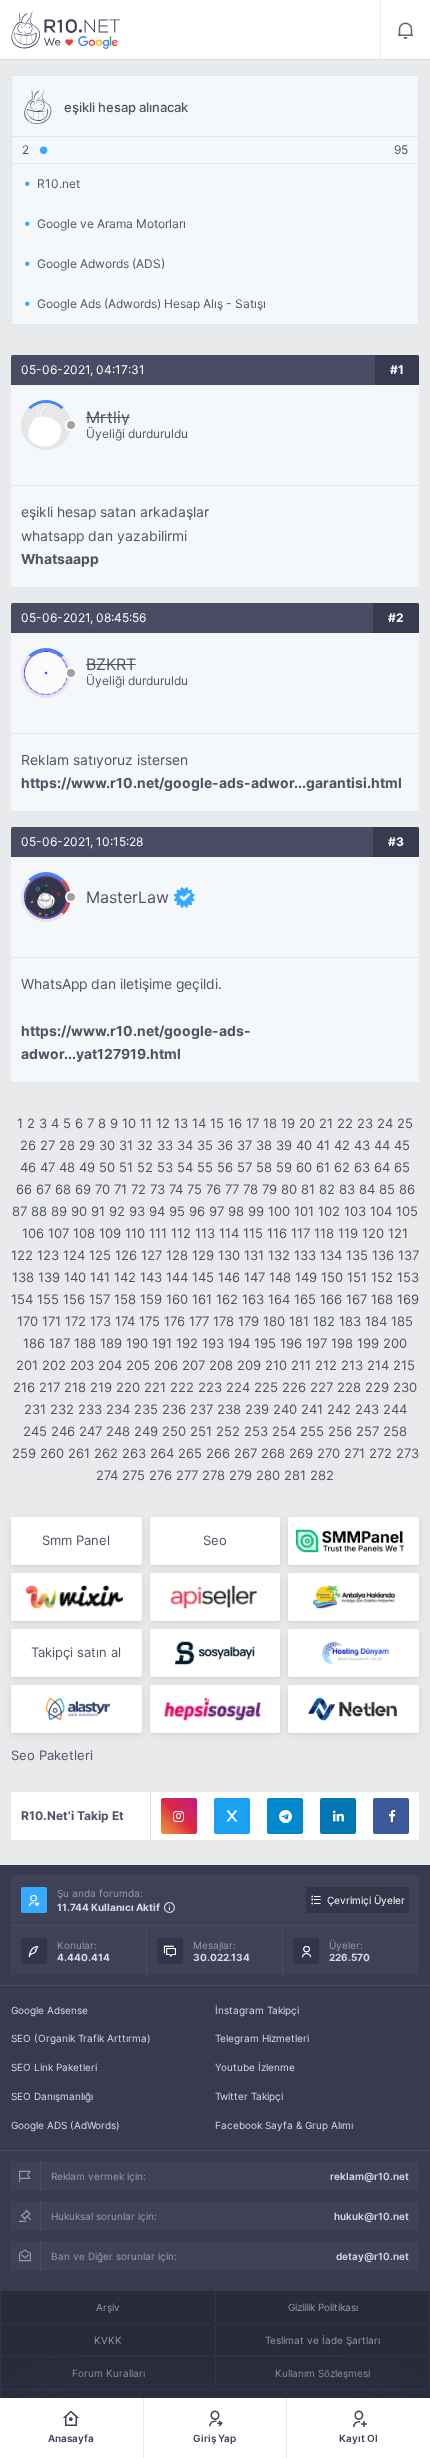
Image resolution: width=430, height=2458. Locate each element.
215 (404, 1365)
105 (407, 1211)
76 (213, 1189)
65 (402, 1167)
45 (402, 1145)
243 (367, 1409)
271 (354, 1453)
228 (349, 1387)
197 (316, 1343)
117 (300, 1233)
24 (385, 1123)
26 (28, 1145)
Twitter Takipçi (249, 2096)
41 (323, 1145)
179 (248, 1321)
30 (107, 1145)
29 (87, 1145)
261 (79, 1453)
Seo (215, 1540)
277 (187, 1475)
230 (405, 1387)
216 (24, 1387)
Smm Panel (76, 1540)
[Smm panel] (353, 1541)
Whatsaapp (60, 559)
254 (284, 1431)
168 (382, 1299)
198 (342, 1343)
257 (367, 1431)
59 (284, 1167)
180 (274, 1321)
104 (381, 1211)
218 (75, 1387)
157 (99, 1299)
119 (348, 1233)
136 (383, 1255)
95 (177, 1211)
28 (67, 1145)
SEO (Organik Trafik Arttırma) (81, 2038)
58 (264, 1167)
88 (39, 1211)
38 (264, 1145)
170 (27, 1321)
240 (285, 1409)
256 (340, 1431)
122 (22, 1255)
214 (378, 1365)
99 (256, 1211)
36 (225, 1145)
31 (126, 1145)
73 (157, 1189)
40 (304, 1145)
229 (377, 1387)
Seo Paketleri (52, 1755)
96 (197, 1211)
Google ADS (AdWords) (65, 2125)
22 (345, 1123)
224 (238, 1387)
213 (352, 1365)
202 (54, 1365)
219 (101, 1387)
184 (376, 1321)
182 (324, 1321)
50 (107, 1167)
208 (221, 1365)
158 (125, 1299)
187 (59, 1343)
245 (35, 1431)
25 (405, 1123)
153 (408, 1277)
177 (199, 1321)
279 (240, 1475)
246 (63, 1431)
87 (19, 1211)
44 (382, 1145)
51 (126, 1167)
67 (43, 1189)
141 (100, 1277)
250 (174, 1431)
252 (228, 1431)
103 (355, 1211)
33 (165, 1145)
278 (213, 1475)
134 (331, 1255)
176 (174, 1321)
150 (332, 1277)
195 (265, 1343)
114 (229, 1233)
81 (308, 1189)
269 (301, 1453)
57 (244, 1167)
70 (102, 1189)
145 (203, 1277)
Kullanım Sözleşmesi (322, 2373)
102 (329, 1211)
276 (160, 1475)
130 (229, 1255)
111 (158, 1233)
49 (87, 1167)
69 (83, 1189)
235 (146, 1409)
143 (151, 1277)
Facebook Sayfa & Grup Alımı (284, 2125)
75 (194, 1189)
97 (216, 1211)
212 (326, 1365)
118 (324, 1233)
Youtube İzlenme (255, 2067)
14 (199, 1123)
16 (235, 1123)
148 (280, 1277)
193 (213, 1343)
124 (74, 1255)
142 (125, 1277)
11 (146, 1123)
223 (210, 1387)
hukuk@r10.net (371, 2216)
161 (202, 1299)
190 (137, 1343)
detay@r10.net (372, 2256)
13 (181, 1123)
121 (398, 1233)
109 (110, 1233)
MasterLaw (127, 897)
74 (176, 1189)
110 (135, 1233)
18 (270, 1123)
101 (304, 1211)
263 (134, 1453)
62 (342, 1167)
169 (408, 1299)
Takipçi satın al (76, 1652)
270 (328, 1453)
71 (120, 1189)
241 (312, 1409)
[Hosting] (353, 1653)
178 (223, 1321)
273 (407, 1453)
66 (24, 1189)
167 (356, 1299)
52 (145, 1167)
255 (312, 1431)
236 (174, 1409)
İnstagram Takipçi (257, 2010)
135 (357, 1255)
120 (373, 1233)
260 (52, 1453)
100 (279, 1211)
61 (323, 1167)
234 (118, 1409)
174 (125, 1321)
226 (294, 1387)
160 (177, 1299)
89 (59, 1211)
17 (252, 1123)
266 (218, 1453)
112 (181, 1233)
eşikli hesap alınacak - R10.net (66, 30)
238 (229, 1409)
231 (35, 1409)
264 (162, 1453)
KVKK (108, 2340)
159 (151, 1299)
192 (187, 1343)
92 (117, 1211)
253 (256, 1431)
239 (257, 1409)
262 (106, 1453)
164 (279, 1299)
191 (162, 1343)
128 (177, 1255)
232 (62, 1409)
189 (111, 1343)
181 (299, 1321)
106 (33, 1233)
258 (395, 1431)
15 (217, 1123)
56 (225, 1167)
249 (146, 1431)
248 (118, 1431)
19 (288, 1123)
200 (395, 1343)
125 (100, 1255)
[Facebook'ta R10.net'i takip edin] (391, 1816)
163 (253, 1299)
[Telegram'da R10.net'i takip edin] (285, 1816)
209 (249, 1365)
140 (75, 1277)
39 (284, 1145)
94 (157, 1211)
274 (107, 1475)
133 (305, 1255)
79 (269, 1189)
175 (149, 1321)
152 (382, 1277)
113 (205, 1233)
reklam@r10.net (369, 2176)
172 (75, 1321)
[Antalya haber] (353, 1597)
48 (67, 1167)
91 (98, 1211)
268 (273, 1453)
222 (182, 1387)
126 (126, 1255)
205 (138, 1365)
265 (190, 1453)
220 (128, 1387)
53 (165, 1167)
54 (185, 1167)
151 (357, 1277)
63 (362, 1167)
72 (138, 1189)
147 (254, 1277)
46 (28, 1167)
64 (382, 1167)
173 (100, 1321)
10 (129, 1123)
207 (193, 1365)
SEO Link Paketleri (54, 2067)
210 (276, 1365)
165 (305, 1299)
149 (306, 1277)
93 (137, 1211)
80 (289, 1189)
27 (47, 1145)
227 (321, 1387)
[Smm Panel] (215, 1597)
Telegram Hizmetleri (262, 2038)
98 (236, 1211)
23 (365, 1123)
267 (245, 1453)
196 (291, 1343)
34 (185, 1145)
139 (49, 1277)
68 (63, 1189)
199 (368, 1343)
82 (327, 1189)
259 (24, 1453)
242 (339, 1409)
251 (201, 1431)
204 (110, 1365)
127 (151, 1255)
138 (23, 1277)
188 (85, 1343)
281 (295, 1475)
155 (48, 1299)
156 (74, 1299)
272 (380, 1453)
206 (166, 1365)
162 (227, 1299)
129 (203, 1255)
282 (322, 1475)
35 (205, 1145)
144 (177, 1277)
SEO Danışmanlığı (52, 2096)
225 (266, 1387)
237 (201, 1409)
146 (229, 1277)
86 (407, 1189)
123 (48, 1255)
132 (279, 1255)
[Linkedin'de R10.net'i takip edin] (338, 1816)
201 (27, 1365)
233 (90, 1409)
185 (402, 1321)
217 (49, 1387)
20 (307, 1123)
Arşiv (108, 2307)
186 (34, 1343)
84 (367, 1189)
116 (277, 1233)
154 (22, 1299)
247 (90, 1431)
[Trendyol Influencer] (76, 1597)
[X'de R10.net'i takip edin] (232, 1816)
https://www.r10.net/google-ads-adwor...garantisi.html (211, 783)
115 (253, 1233)
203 (82, 1365)
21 (326, 1123)
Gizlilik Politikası (323, 2307)
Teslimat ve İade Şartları (322, 2340)
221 (155, 1387)
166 (331, 1299)
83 (347, 1189)
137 (408, 1255)
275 (133, 1475)
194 (239, 1343)
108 (84, 1233)
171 (51, 1321)
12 (163, 1123)
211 (301, 1365)
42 (342, 1145)
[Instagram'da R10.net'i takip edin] (179, 1816)
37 (244, 1145)
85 (387, 1189)
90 (79, 1211)
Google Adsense (49, 2010)
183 (350, 1321)
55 (205, 1167)
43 (362, 1145)
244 (395, 1409)
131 (254, 1255)
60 (304, 1167)
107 (58, 1233)
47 (47, 1167)
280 (268, 1475)
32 (145, 1145)
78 (250, 1189)
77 (232, 1189)
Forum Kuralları (108, 2373)
